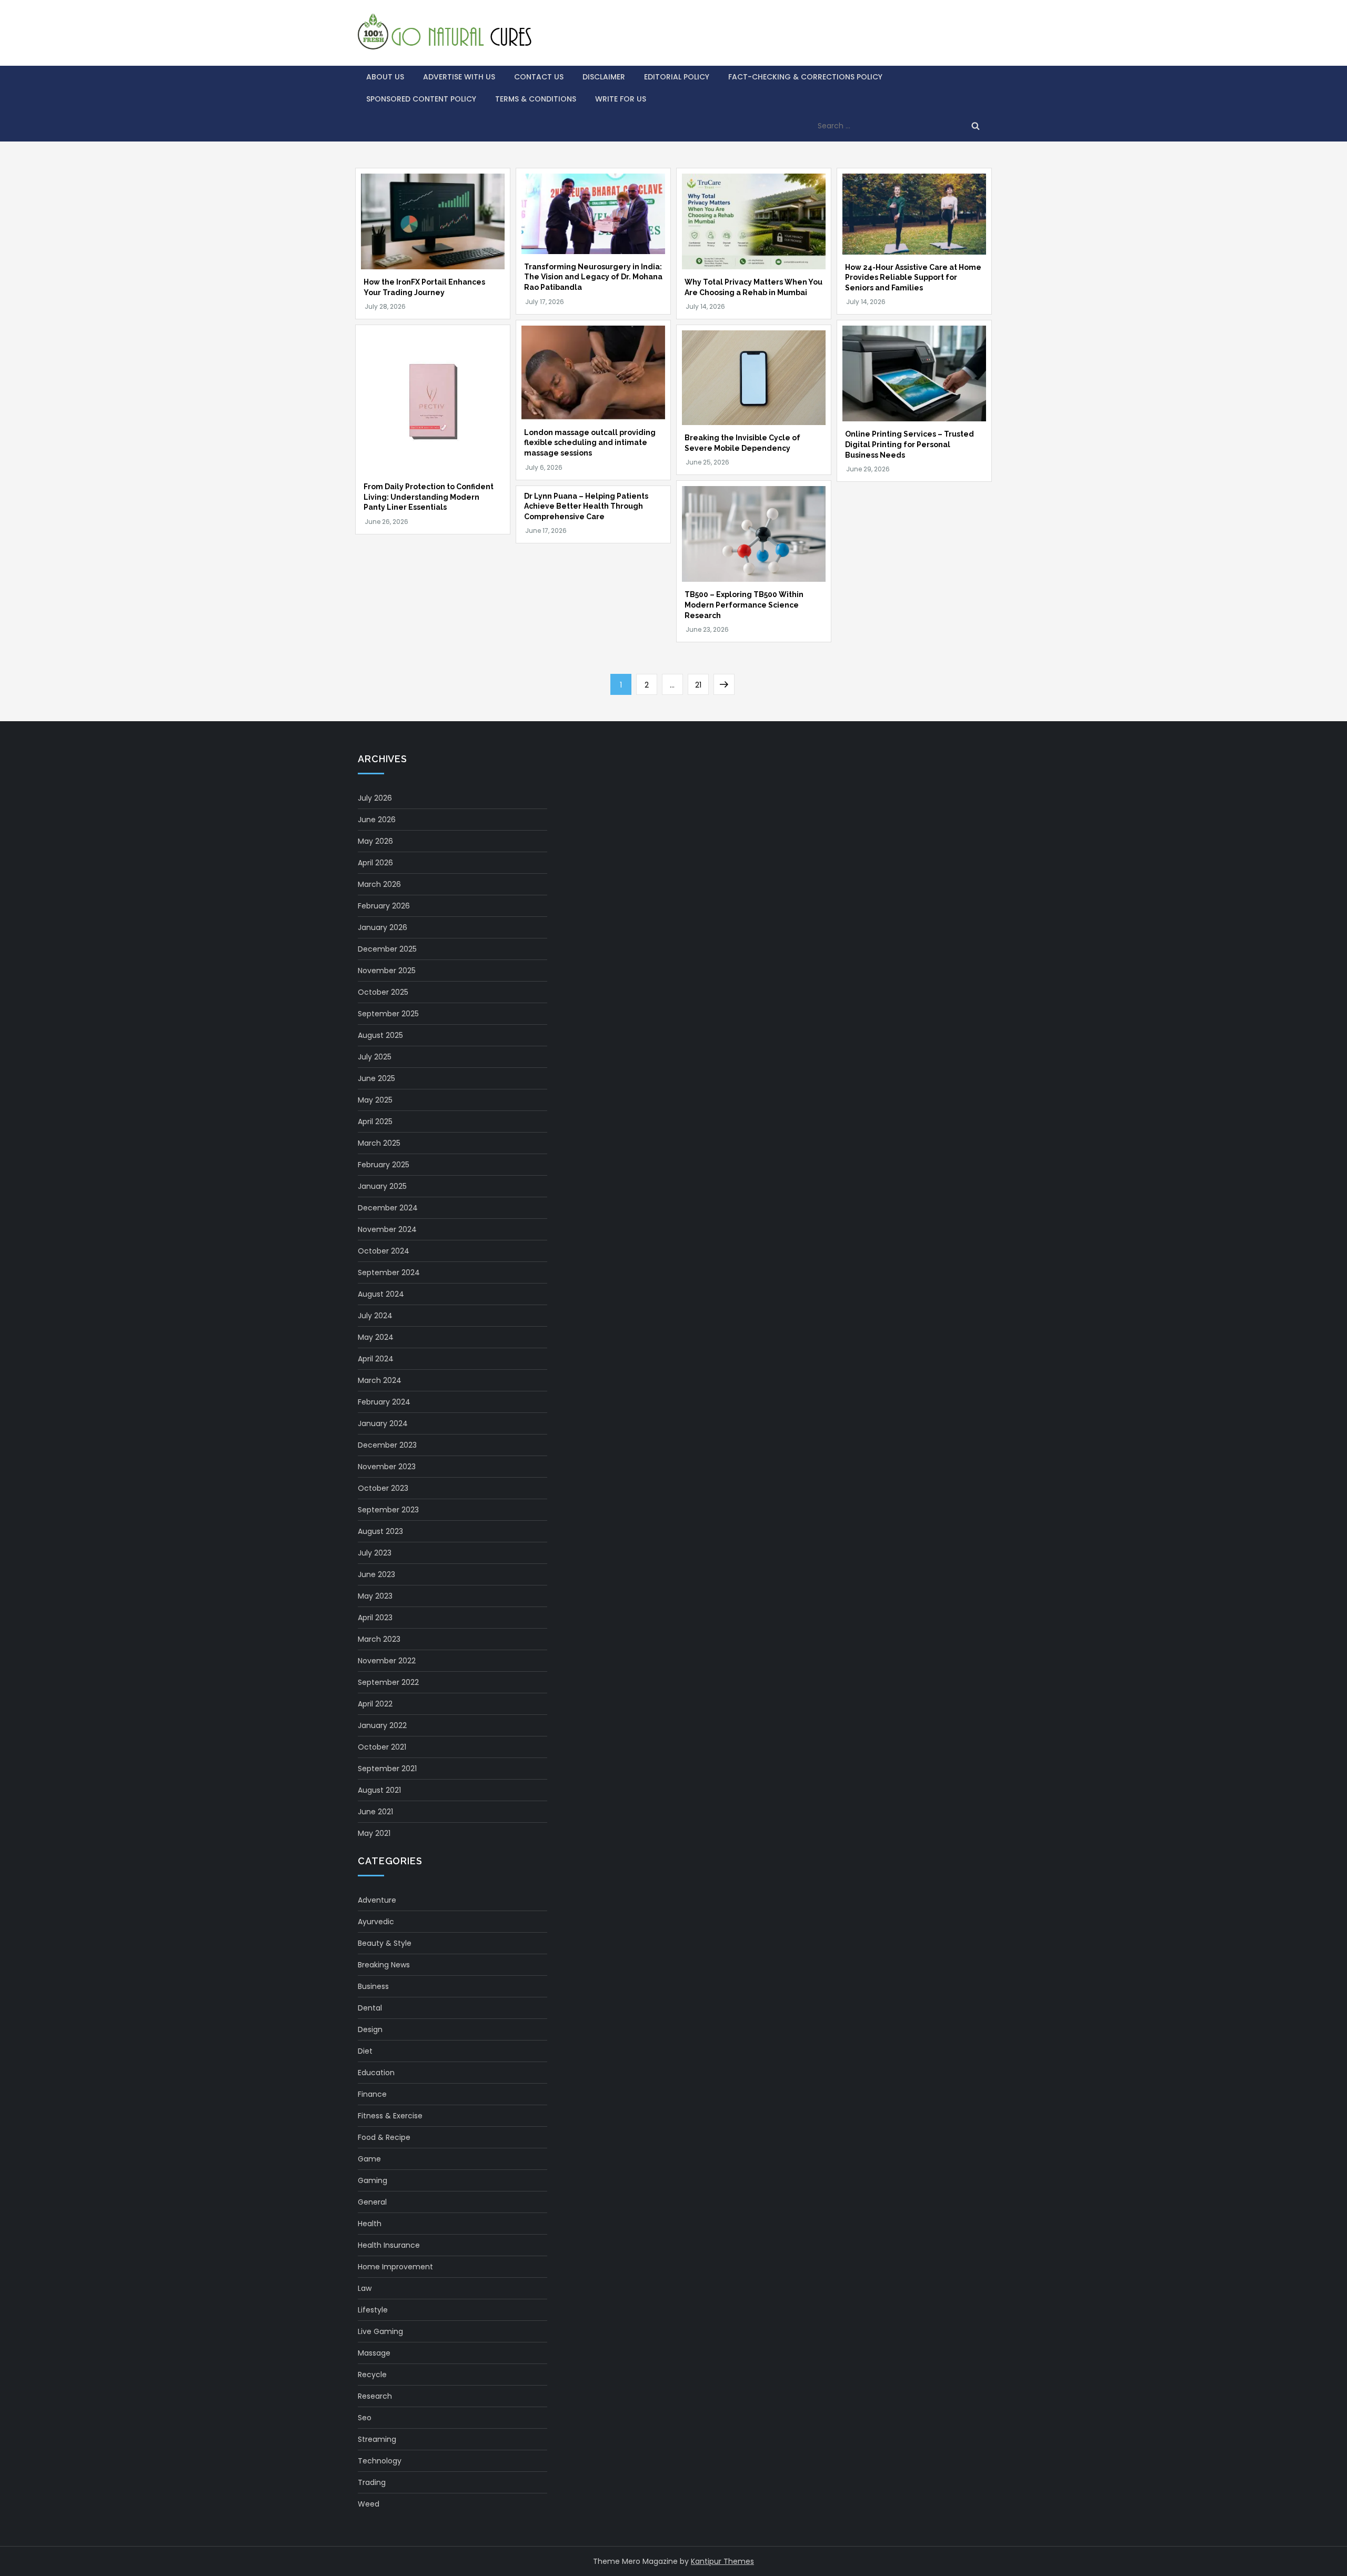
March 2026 (379, 884)
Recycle (372, 2375)
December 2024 (388, 1208)
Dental (370, 2008)
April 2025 (375, 1122)
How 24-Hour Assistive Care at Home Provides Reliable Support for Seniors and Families (913, 277)
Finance (372, 2094)
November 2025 (387, 971)
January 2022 (382, 1725)
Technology (380, 2461)
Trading (372, 2482)
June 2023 (376, 1574)
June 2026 (377, 820)
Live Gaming (380, 2331)
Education (376, 2073)
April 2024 (376, 1359)
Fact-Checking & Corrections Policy (805, 77)
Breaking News (384, 1965)
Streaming (377, 2439)
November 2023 (387, 1467)
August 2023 (380, 1531)
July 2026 (375, 798)
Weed (369, 2504)
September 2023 (388, 1510)
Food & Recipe (384, 2137)
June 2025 (376, 1078)
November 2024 (387, 1229)
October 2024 (384, 1251)
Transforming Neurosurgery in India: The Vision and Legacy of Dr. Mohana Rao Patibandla (593, 277)
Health (370, 2224)
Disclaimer (604, 77)
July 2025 (375, 1057)
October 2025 (383, 992)
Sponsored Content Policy (421, 99)
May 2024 (376, 1337)
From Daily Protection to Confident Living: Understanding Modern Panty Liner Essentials (429, 497)
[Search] (976, 126)
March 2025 (379, 1143)
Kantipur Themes (722, 2561)
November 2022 (387, 1661)
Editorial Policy (677, 77)
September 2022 (388, 1682)
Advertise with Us (459, 77)
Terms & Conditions (536, 99)
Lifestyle (373, 2310)
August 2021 (379, 1790)
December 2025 (387, 949)
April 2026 (375, 863)
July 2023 (375, 1553)
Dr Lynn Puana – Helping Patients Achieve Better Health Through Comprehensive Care (586, 506)
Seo (365, 2418)
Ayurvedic (376, 1922)
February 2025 (384, 1165)
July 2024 (375, 1316)
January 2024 (383, 1423)
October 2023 (383, 1488)
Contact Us (539, 77)
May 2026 (375, 841)
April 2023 (375, 1618)
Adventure (377, 1900)
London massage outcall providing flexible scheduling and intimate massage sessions (590, 443)
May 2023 (375, 1596)
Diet (365, 2051)
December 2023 (387, 1445)
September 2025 (388, 1014)
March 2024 (380, 1380)
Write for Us (621, 99)
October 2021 (382, 1747)
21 (702, 685)
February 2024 (384, 1402)
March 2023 (379, 1639)
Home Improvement (395, 2267)
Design (370, 2029)
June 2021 (375, 1812)
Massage (374, 2353)
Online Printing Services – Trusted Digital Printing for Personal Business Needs (909, 444)
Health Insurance (389, 2245)
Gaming (373, 2180)
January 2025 (382, 1186)
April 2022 (375, 1704)
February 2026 (384, 906)
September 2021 (387, 1769)
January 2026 (383, 927)
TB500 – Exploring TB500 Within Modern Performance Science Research (744, 605)
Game (369, 2159)
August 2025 (380, 1035)
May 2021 (374, 1833)
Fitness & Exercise (390, 2116)
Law (365, 2288)
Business (373, 1986)
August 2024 (381, 1294)
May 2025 (375, 1100)
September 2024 (389, 1272)
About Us (385, 77)
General (372, 2202)
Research (375, 2396)
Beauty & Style (385, 1943)
